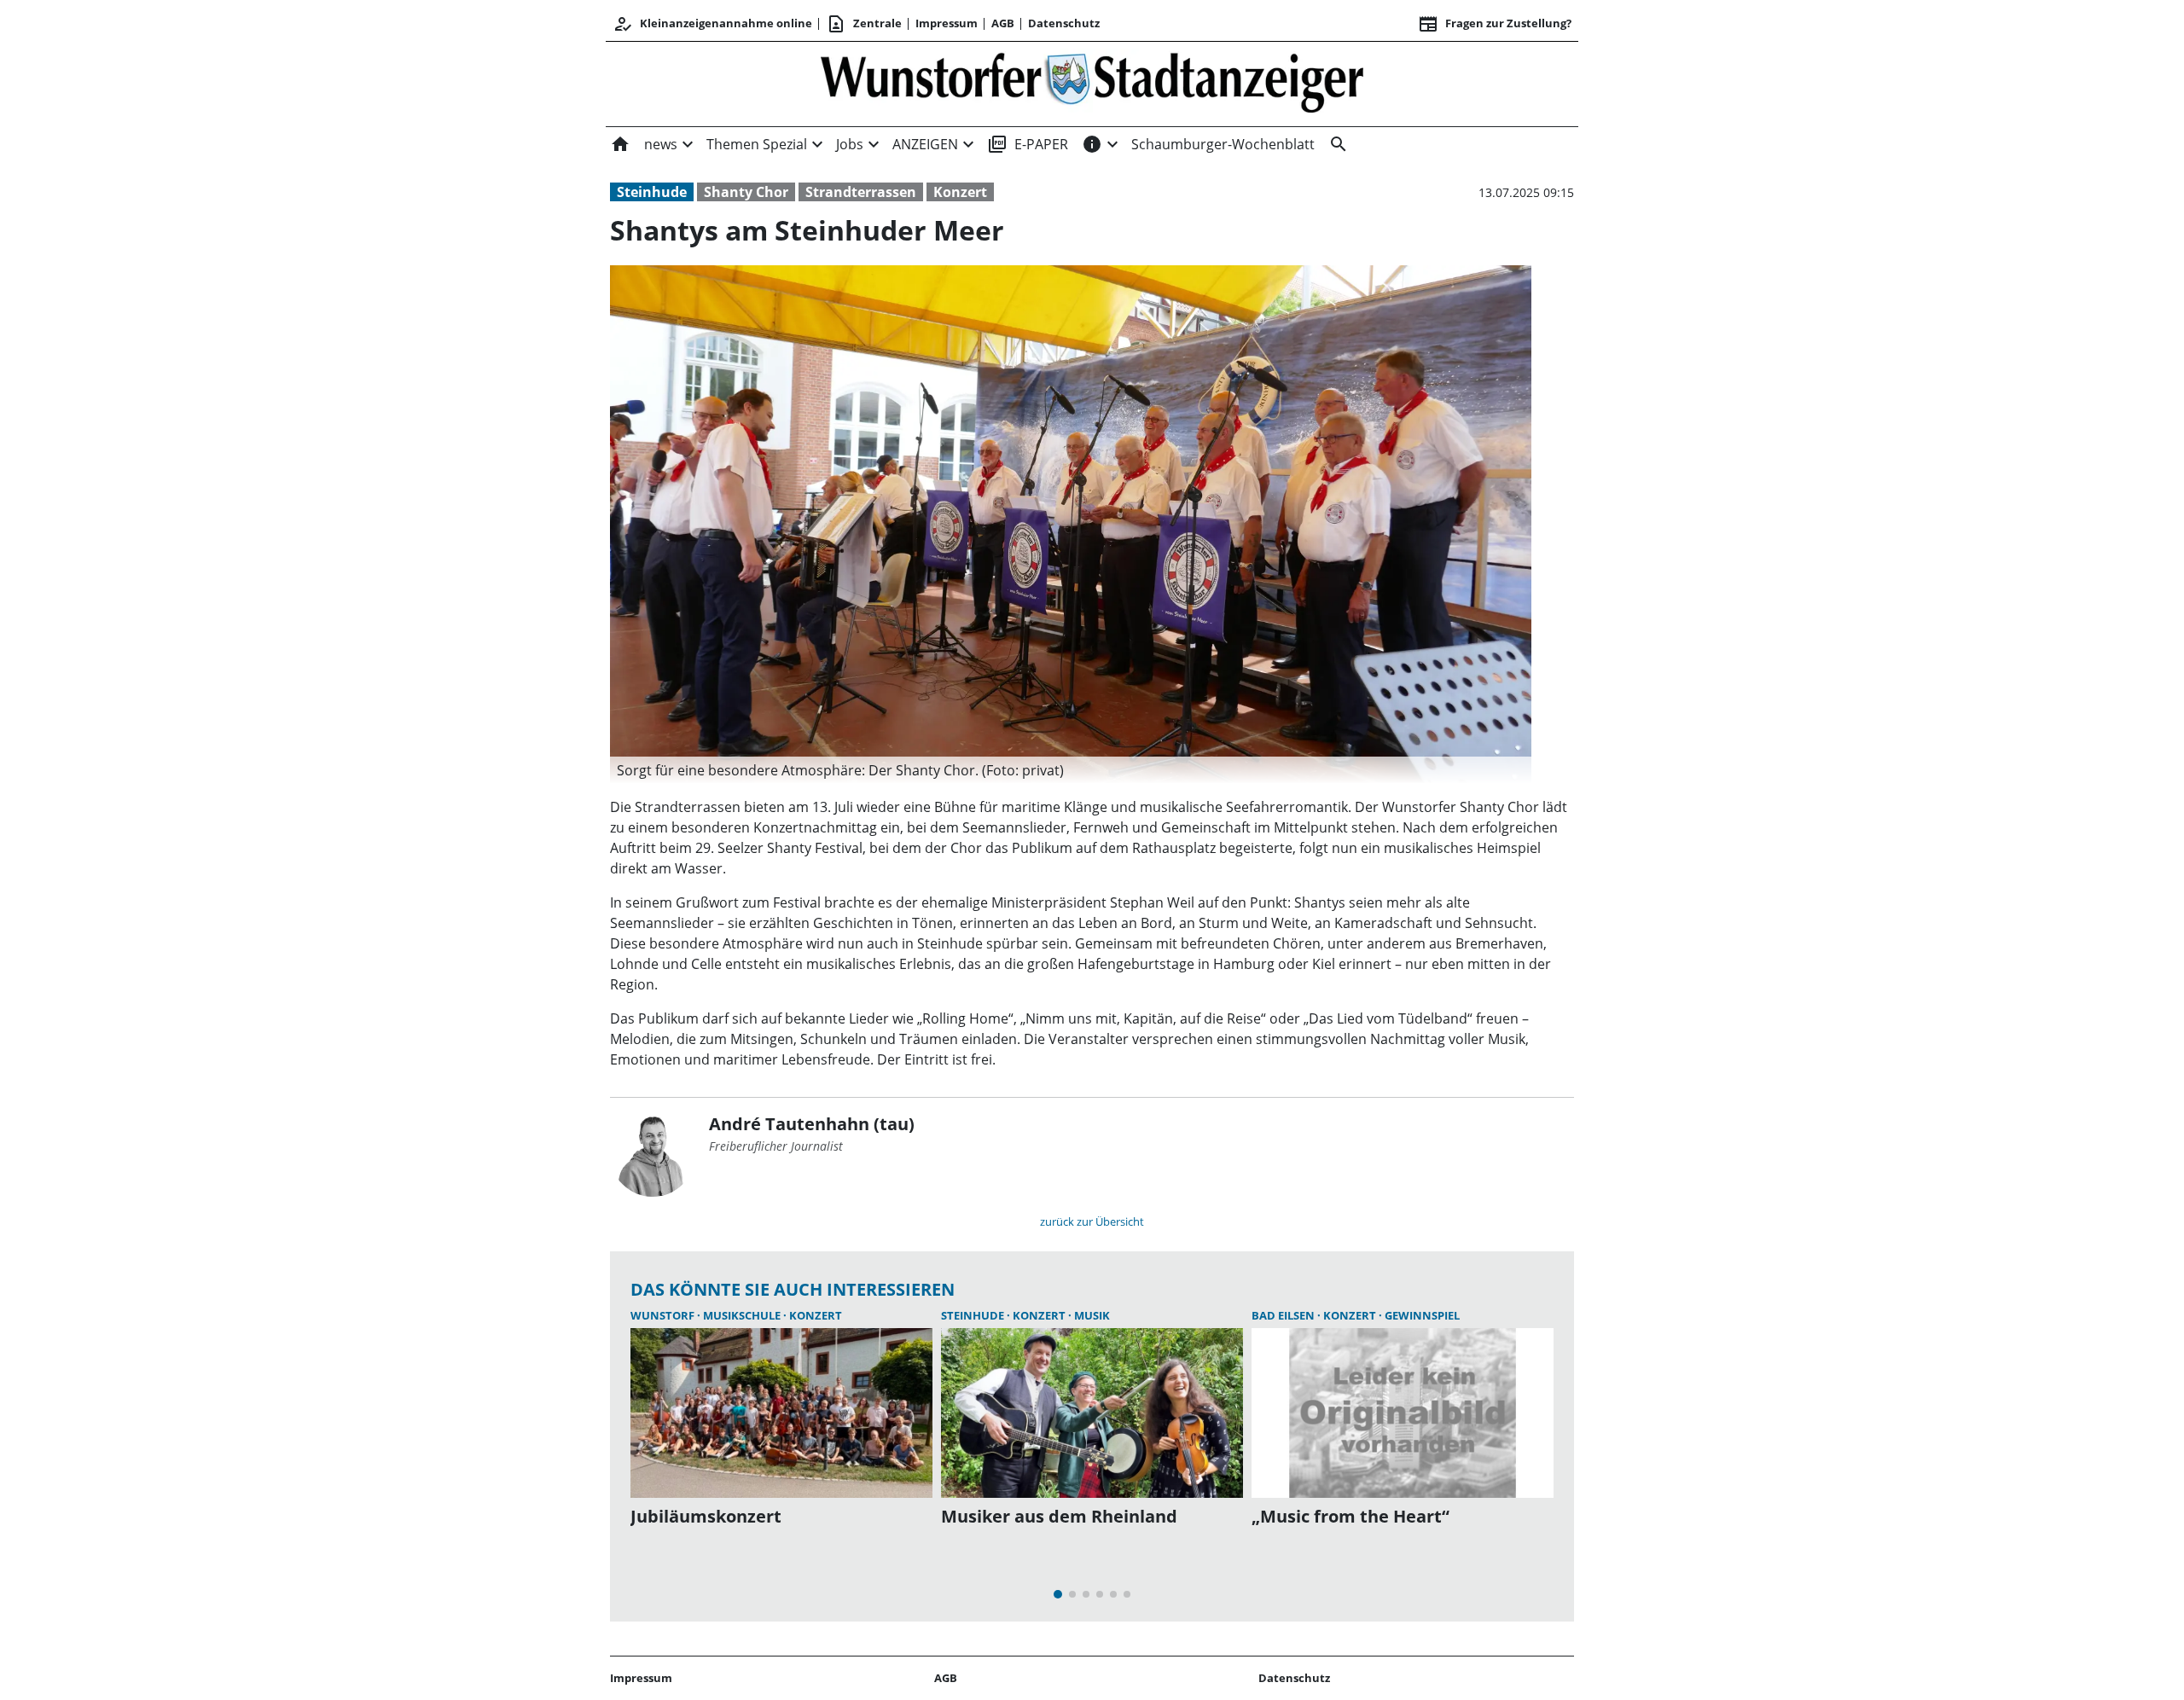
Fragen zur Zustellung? (1495, 24)
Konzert (960, 192)
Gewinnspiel (1422, 1315)
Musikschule (743, 1315)
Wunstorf (664, 1315)
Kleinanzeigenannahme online (712, 24)
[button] (1071, 770)
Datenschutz (1064, 23)
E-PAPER (1028, 144)
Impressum (947, 23)
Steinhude (652, 192)
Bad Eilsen (1284, 1315)
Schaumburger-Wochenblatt (1223, 144)
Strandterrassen (861, 192)
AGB (1003, 23)
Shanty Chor (746, 192)
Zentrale (864, 24)
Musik (1092, 1315)
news (661, 144)
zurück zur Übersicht (1092, 1221)
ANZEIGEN (925, 144)
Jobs (850, 144)
